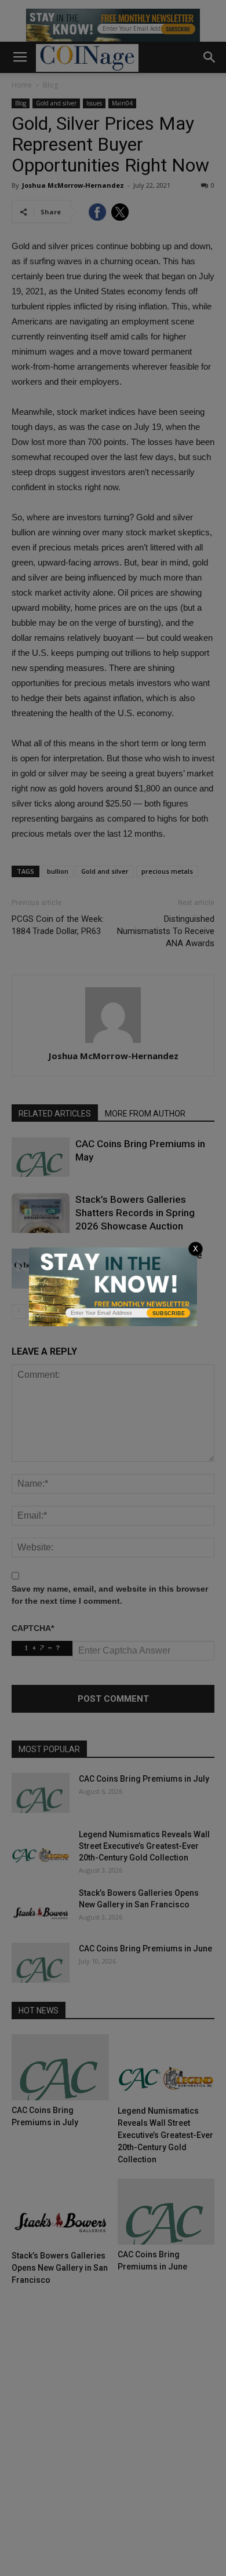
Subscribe (169, 1313)
